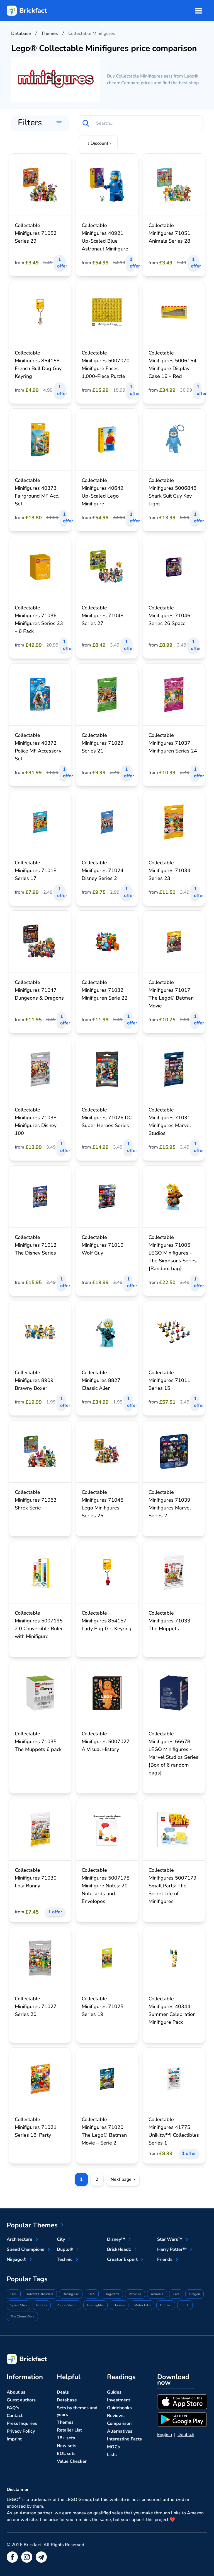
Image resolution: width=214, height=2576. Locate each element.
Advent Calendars (40, 2294)
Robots (42, 2305)
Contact (15, 2416)
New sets (67, 2446)
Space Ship (19, 2305)
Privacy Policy (21, 2431)
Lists (112, 2455)
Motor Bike (142, 2305)
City (61, 2239)
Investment (119, 2400)
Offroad (166, 2305)
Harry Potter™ (172, 2249)
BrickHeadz (119, 2249)
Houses (119, 2305)
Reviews (116, 2416)
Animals (157, 2294)
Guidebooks (119, 2408)
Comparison (119, 2423)
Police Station (67, 2305)
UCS (92, 2294)
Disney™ (116, 2239)
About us (16, 2392)
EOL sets (66, 2454)
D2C (14, 2294)
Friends (165, 2259)
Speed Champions (25, 2249)
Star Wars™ (170, 2239)
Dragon (194, 2294)
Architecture (20, 2239)
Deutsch (186, 2435)
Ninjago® (16, 2259)
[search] (86, 123)
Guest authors (21, 2400)
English (165, 2435)
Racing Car (71, 2294)
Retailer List (69, 2430)
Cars (176, 2294)
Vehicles (135, 2294)
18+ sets (66, 2438)
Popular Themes (32, 2225)
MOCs (113, 2447)
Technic (65, 2259)
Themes (65, 2422)
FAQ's (13, 2408)
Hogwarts (112, 2294)
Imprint (14, 2439)
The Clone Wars (22, 2316)
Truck (185, 2305)
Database (67, 2400)
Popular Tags (27, 2279)
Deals (63, 2392)
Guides (114, 2392)
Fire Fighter (95, 2305)
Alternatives (120, 2431)
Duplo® (65, 2249)
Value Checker (72, 2461)
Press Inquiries (22, 2423)
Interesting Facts (124, 2439)
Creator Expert (122, 2259)
